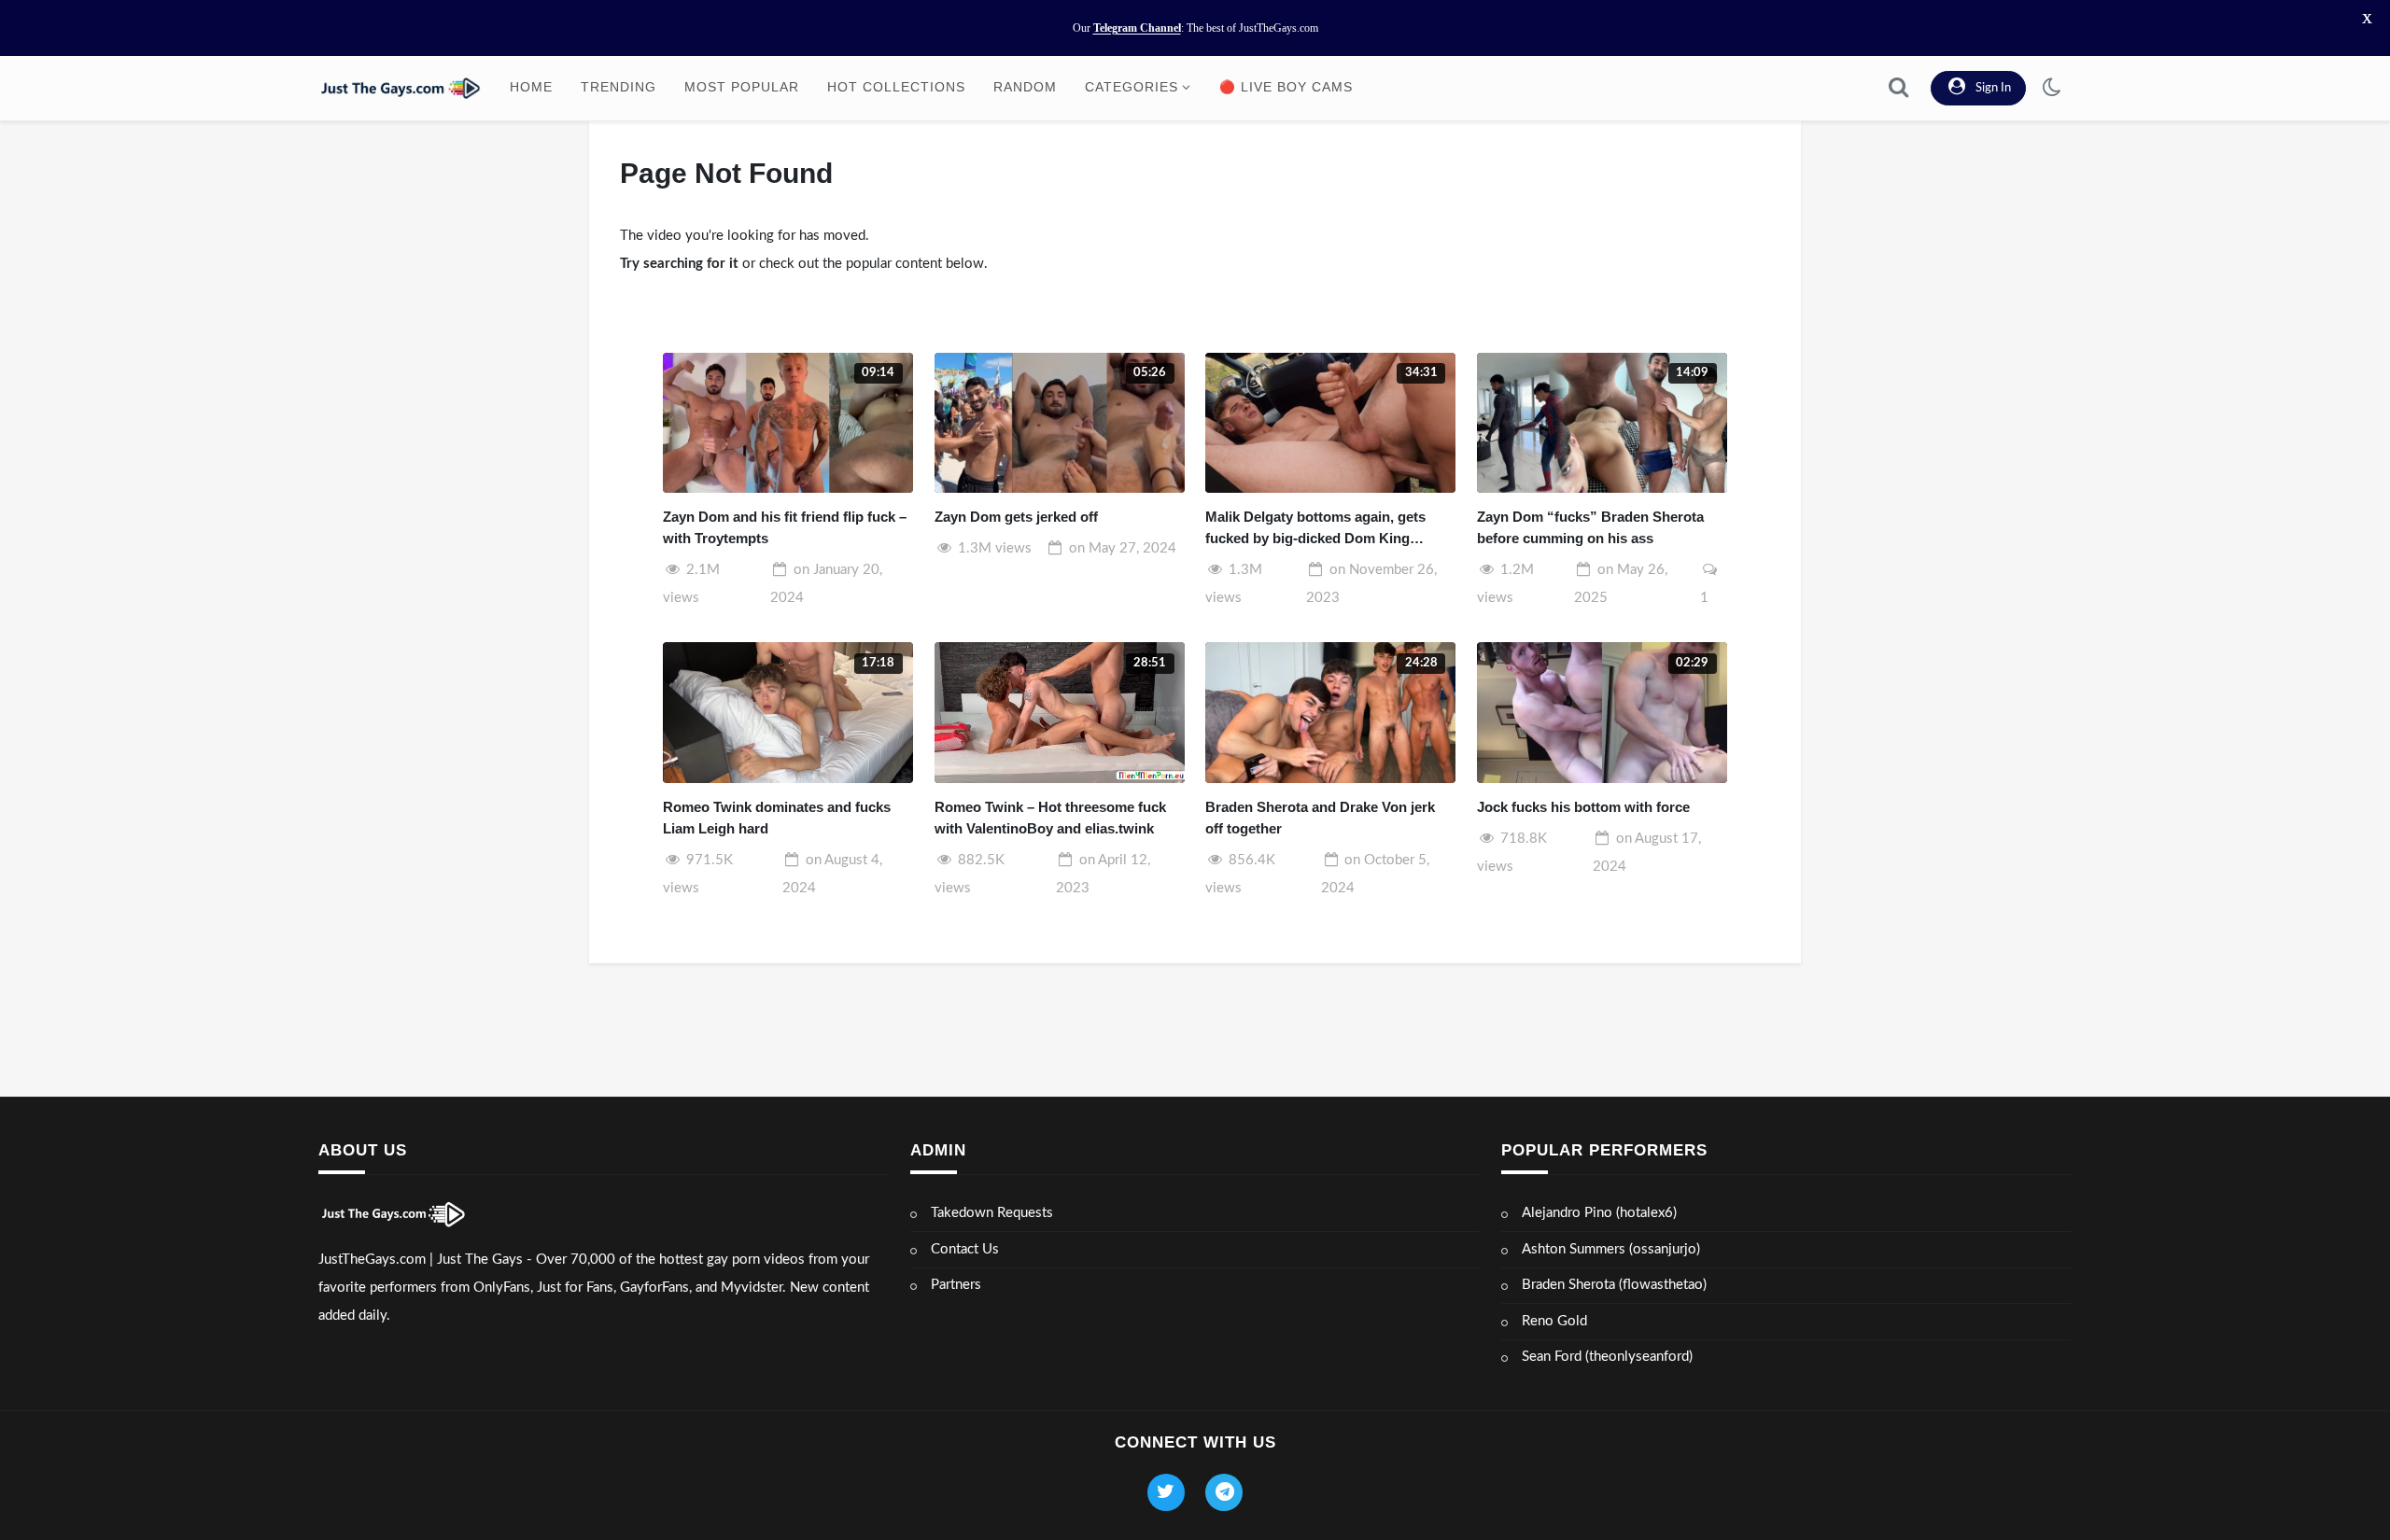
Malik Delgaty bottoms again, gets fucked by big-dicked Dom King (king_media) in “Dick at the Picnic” (1321, 529)
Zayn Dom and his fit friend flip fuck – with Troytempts (785, 527)
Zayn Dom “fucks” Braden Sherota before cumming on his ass (1590, 527)
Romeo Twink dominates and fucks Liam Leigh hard (777, 818)
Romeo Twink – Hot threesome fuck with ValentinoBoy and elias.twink (1050, 818)
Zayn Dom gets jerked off (1016, 517)
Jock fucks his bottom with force (1583, 807)
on (1123, 548)
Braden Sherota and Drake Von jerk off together (1320, 818)
